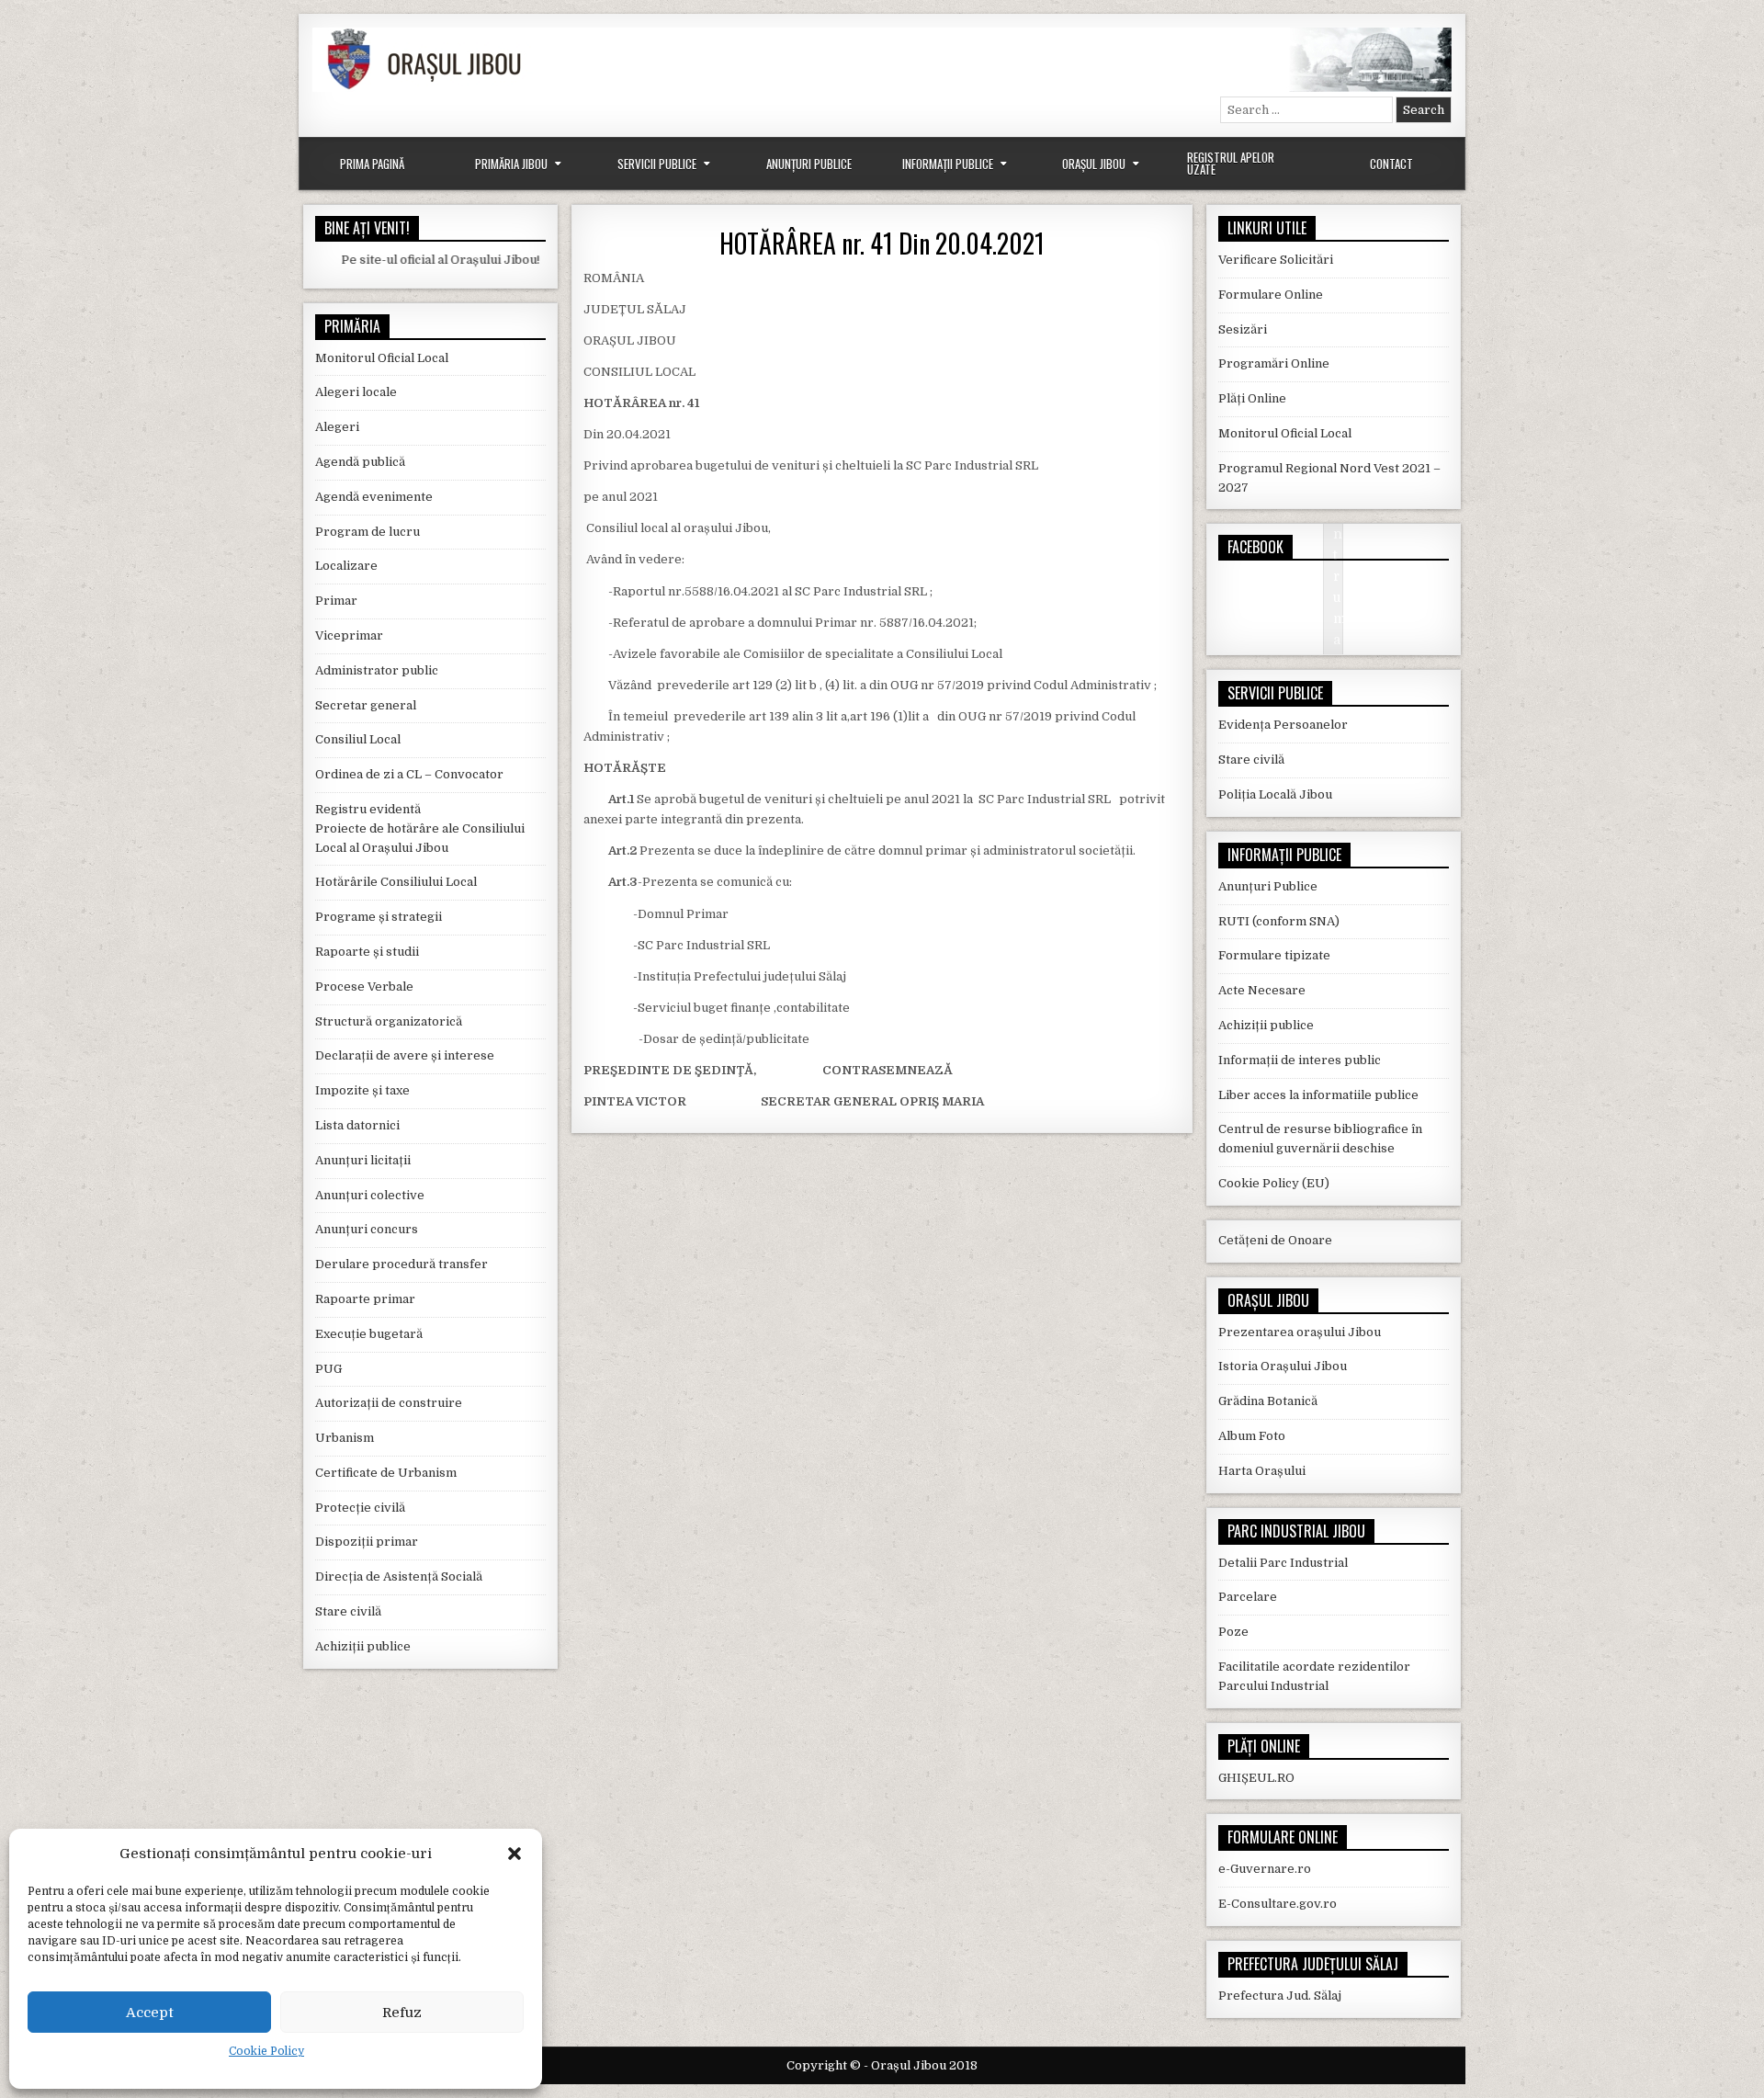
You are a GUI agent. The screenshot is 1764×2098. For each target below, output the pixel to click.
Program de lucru (367, 532)
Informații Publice (948, 164)
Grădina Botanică (1268, 1401)
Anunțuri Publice (809, 164)
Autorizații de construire (389, 1403)
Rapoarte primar (365, 1299)
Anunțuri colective (370, 1195)
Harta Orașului (1262, 1471)
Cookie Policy (266, 2051)
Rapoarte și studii (367, 952)
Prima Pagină (372, 164)
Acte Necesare (1262, 990)
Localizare (346, 566)
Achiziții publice (363, 1646)
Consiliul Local (358, 739)
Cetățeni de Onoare (1275, 1240)
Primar (336, 601)
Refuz (402, 2013)
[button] (514, 1854)
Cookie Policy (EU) (1274, 1183)
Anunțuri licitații (363, 1160)
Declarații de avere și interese (405, 1055)
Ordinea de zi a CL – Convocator (409, 774)
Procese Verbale (364, 987)
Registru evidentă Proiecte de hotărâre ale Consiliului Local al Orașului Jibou (420, 828)
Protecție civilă (360, 1508)
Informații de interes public (1300, 1060)
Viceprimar (349, 635)
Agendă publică (360, 462)
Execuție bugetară (369, 1334)
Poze (1233, 1632)
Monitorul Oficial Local (382, 358)
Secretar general (366, 705)
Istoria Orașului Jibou (1283, 1366)
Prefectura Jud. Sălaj (1280, 1996)
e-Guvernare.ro (1265, 1869)
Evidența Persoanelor (1283, 725)
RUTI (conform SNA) (1279, 921)
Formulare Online (1271, 295)
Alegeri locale (356, 392)
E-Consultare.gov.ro (1278, 1904)
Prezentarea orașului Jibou (1300, 1332)
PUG (328, 1369)
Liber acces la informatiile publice (1318, 1095)
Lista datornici (357, 1125)
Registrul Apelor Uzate (1231, 163)
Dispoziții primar (367, 1542)
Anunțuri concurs (367, 1229)
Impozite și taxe (362, 1090)
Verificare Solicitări (1276, 260)
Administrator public (377, 670)
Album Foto (1252, 1436)
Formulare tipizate (1274, 955)
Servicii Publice (657, 164)
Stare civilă (348, 1611)
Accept (150, 2013)
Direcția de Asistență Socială (399, 1576)
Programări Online (1274, 363)
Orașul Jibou (1094, 164)
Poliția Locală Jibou (1275, 794)
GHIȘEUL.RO (1256, 1778)
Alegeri (337, 427)
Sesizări (1243, 329)
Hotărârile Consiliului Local (396, 882)
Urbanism (345, 1438)
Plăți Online (1252, 398)
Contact (1391, 164)
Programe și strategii (379, 917)
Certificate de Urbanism (386, 1473)
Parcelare (1248, 1597)
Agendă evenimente (374, 497)
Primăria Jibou (511, 164)
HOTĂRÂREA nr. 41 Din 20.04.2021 (882, 243)
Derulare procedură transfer (401, 1264)
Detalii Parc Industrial (1283, 1563)
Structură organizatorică (389, 1021)
